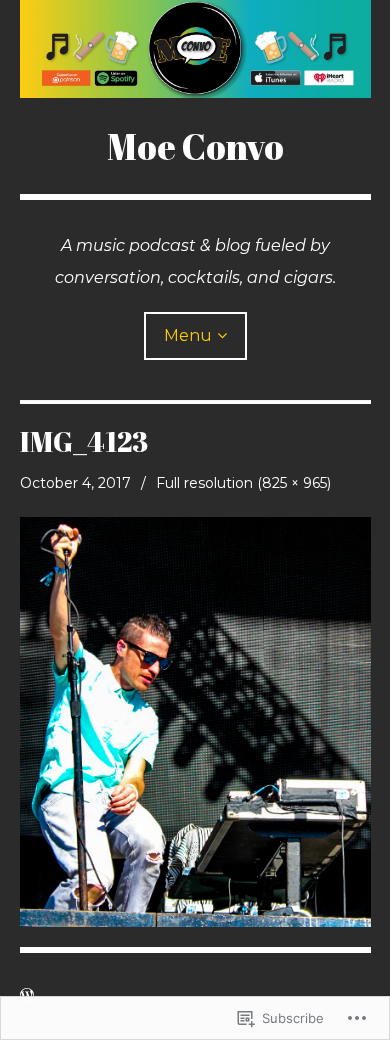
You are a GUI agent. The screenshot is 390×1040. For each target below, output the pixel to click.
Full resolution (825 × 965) (243, 483)
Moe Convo (195, 146)
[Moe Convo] (195, 49)
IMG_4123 (84, 441)
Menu (188, 335)
